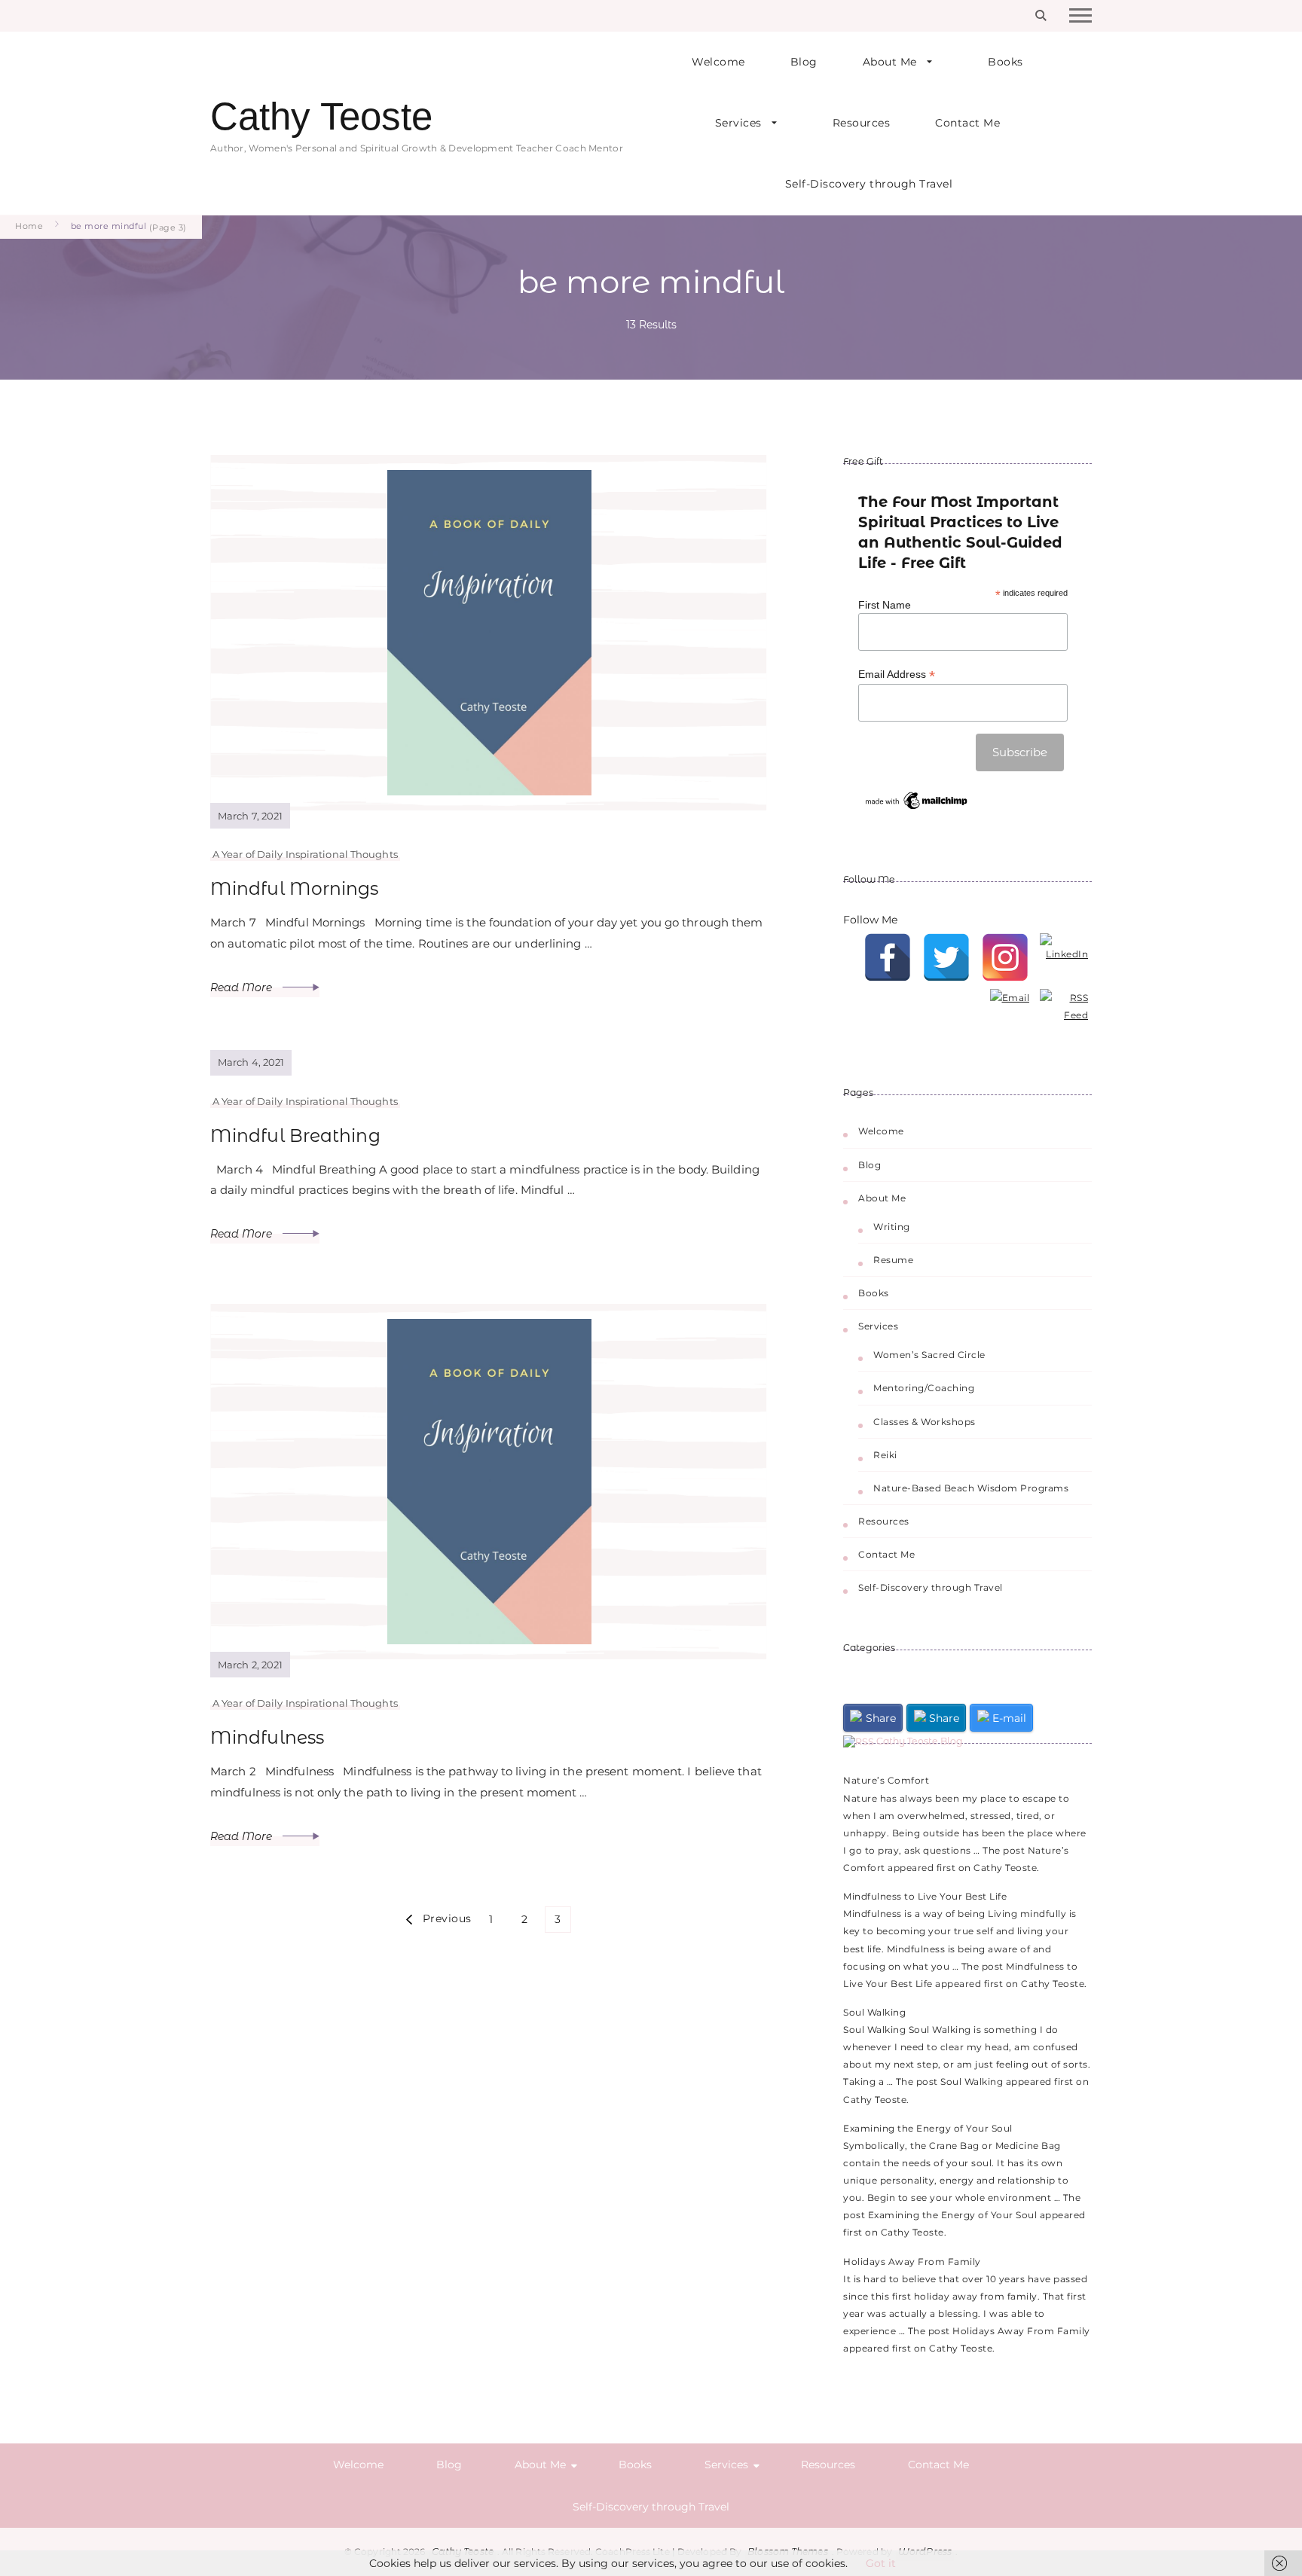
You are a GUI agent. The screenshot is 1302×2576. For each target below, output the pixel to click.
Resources (862, 123)
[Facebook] (888, 957)
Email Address (897, 675)
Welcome (718, 62)
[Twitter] (946, 957)
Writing (892, 1227)
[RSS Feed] (1064, 1013)
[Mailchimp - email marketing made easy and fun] (917, 795)
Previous (447, 1918)
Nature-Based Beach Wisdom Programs (971, 1488)
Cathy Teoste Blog (920, 1741)
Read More (243, 987)
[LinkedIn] (1064, 957)
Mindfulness (267, 1737)
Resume (893, 1260)
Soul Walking (874, 2012)
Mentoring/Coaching (924, 1388)
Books (1006, 62)
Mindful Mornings (295, 888)
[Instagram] (1005, 957)
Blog (804, 62)
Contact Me (967, 123)
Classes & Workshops (925, 1422)
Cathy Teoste (321, 116)
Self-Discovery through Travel (869, 184)
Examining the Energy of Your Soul (928, 2128)
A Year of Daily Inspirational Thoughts (305, 854)
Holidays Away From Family (912, 2262)
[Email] (1005, 1013)
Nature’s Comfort (886, 1780)
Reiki (885, 1455)
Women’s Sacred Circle (929, 1355)
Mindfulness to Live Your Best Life (925, 1896)
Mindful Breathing (295, 1135)
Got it (881, 2563)
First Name (885, 605)
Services (738, 123)
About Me (890, 62)
